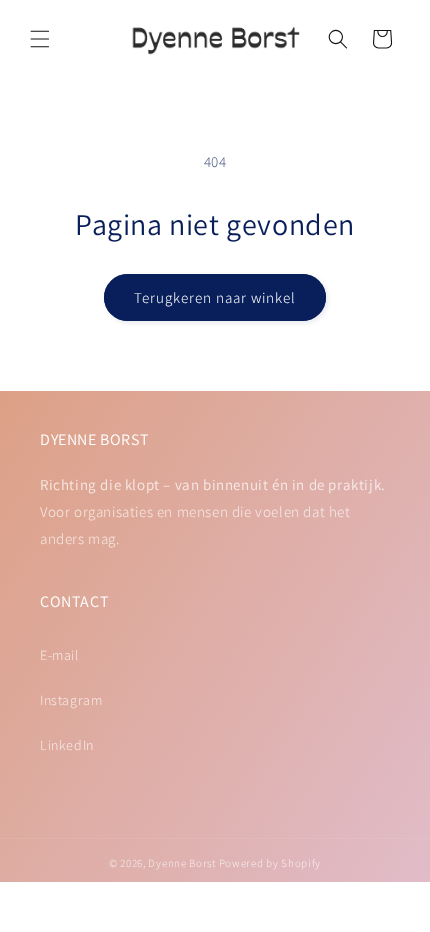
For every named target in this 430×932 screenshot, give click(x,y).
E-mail (59, 655)
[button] (40, 39)
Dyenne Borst (181, 863)
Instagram (71, 700)
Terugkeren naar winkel (215, 297)
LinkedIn (67, 745)
